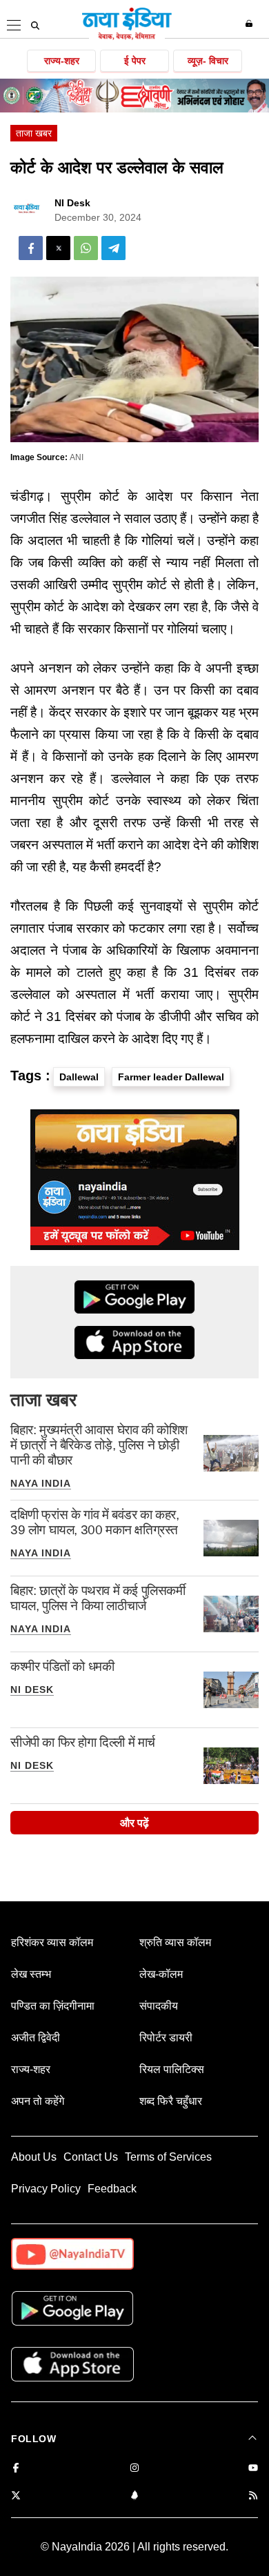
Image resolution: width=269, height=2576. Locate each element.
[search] (35, 26)
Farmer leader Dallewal (171, 1077)
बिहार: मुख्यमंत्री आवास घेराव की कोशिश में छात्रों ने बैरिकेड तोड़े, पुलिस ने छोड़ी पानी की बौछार (99, 1445)
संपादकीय (159, 2006)
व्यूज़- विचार (208, 61)
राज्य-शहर (62, 61)
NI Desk (72, 203)
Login (251, 23)
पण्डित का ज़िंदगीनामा (53, 2006)
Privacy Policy (46, 2189)
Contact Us (91, 2157)
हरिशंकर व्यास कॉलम (52, 1942)
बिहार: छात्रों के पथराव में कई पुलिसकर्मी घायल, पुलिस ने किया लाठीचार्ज (98, 1598)
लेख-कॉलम (161, 1974)
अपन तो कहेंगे (38, 2101)
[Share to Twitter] (58, 248)
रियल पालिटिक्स (172, 2069)
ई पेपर (135, 61)
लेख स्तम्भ (31, 1974)
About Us (34, 2157)
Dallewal (79, 1077)
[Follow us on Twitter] (16, 2496)
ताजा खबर (34, 133)
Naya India (41, 1483)
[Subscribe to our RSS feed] (253, 2496)
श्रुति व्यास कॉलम (175, 1942)
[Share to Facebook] (31, 248)
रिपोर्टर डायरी (166, 2038)
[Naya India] (127, 37)
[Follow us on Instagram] (134, 2469)
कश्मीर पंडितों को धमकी (62, 1666)
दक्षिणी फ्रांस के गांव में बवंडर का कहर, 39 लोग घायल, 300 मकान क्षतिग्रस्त (95, 1522)
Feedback (112, 2189)
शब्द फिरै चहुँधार (171, 2101)
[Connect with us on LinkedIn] (134, 2496)
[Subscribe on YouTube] (253, 2469)
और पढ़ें (134, 1823)
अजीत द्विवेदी (36, 2038)
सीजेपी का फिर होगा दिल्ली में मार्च (83, 1742)
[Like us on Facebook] (16, 2469)
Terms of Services (168, 2157)
